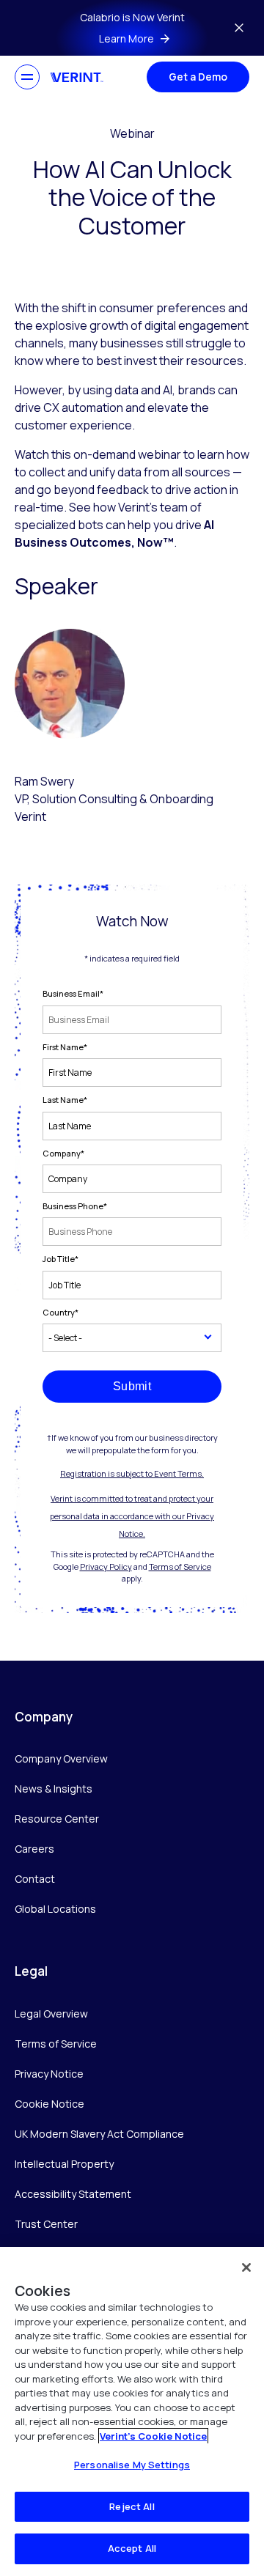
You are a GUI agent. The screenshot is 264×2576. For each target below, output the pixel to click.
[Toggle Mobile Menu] (27, 77)
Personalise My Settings (132, 2465)
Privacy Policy (106, 1566)
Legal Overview (51, 2014)
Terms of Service (180, 1566)
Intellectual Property (64, 2164)
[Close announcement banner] (239, 28)
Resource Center (57, 1819)
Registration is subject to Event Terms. (132, 1473)
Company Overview (61, 1758)
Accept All (132, 2548)
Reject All (132, 2506)
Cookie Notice (49, 2104)
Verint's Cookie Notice (153, 2436)
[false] (246, 2267)
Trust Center (46, 2224)
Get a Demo (198, 77)
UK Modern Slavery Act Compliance (99, 2134)
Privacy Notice (49, 2074)
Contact (35, 1879)
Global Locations (55, 1909)
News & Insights (54, 1789)
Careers (34, 1849)
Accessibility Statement (73, 2194)
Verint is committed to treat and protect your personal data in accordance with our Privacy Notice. (132, 1516)
